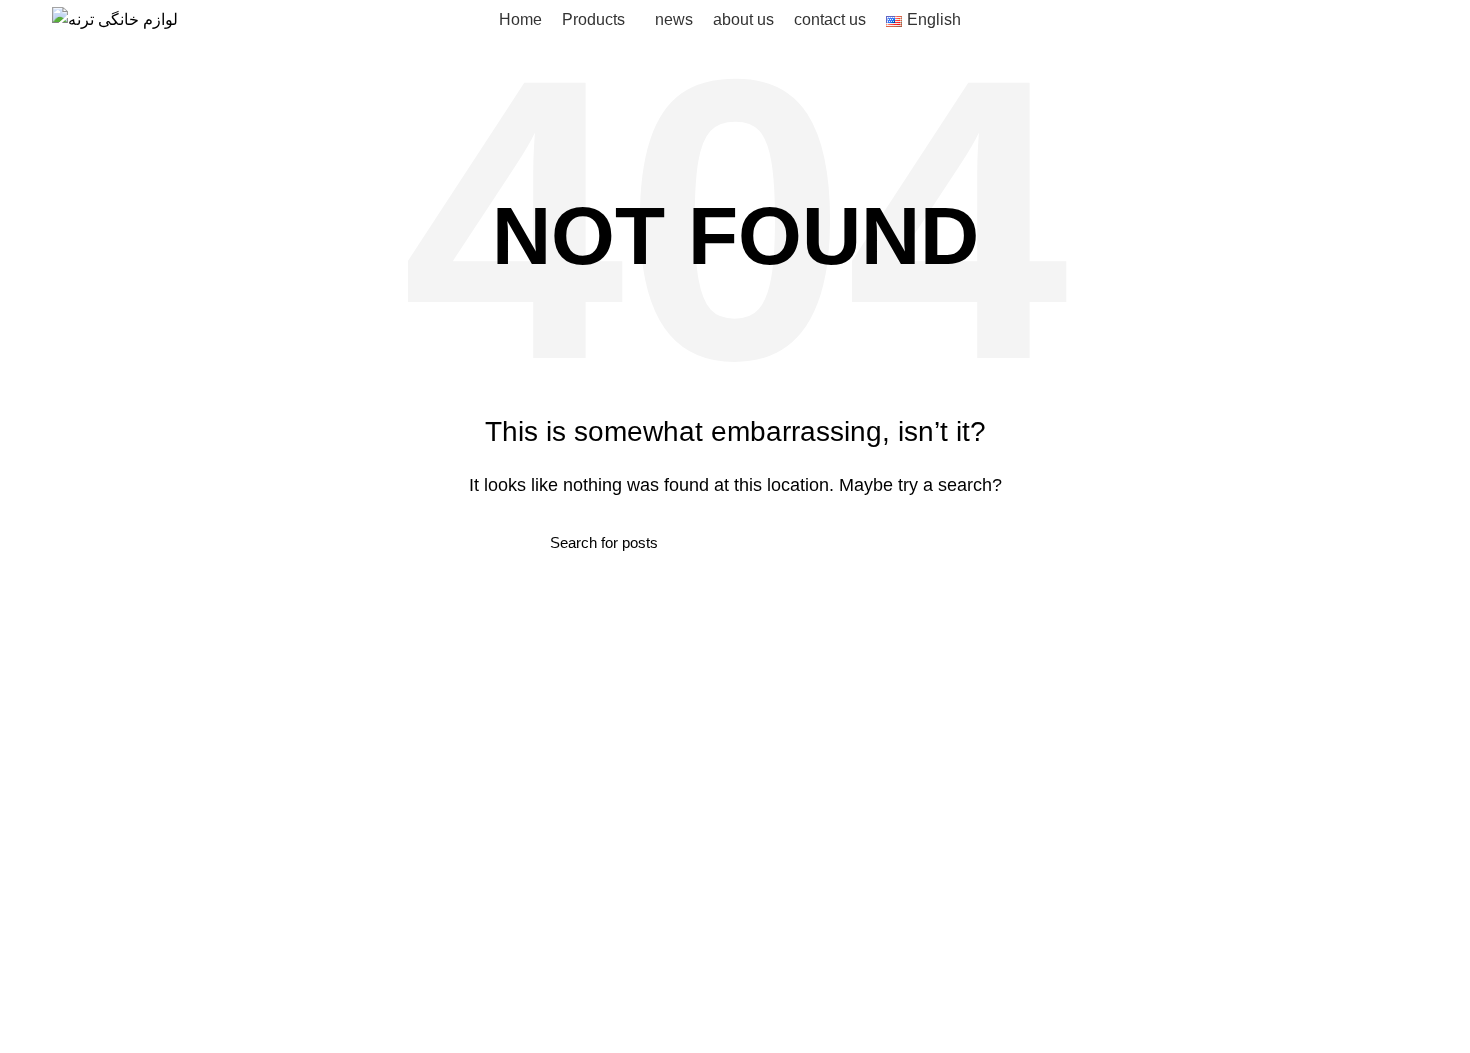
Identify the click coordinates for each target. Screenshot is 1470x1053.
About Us (783, 850)
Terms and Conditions (827, 738)
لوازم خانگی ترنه (250, 1023)
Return (774, 775)
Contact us (788, 813)
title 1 (464, 738)
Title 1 (975, 738)
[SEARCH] (908, 542)
